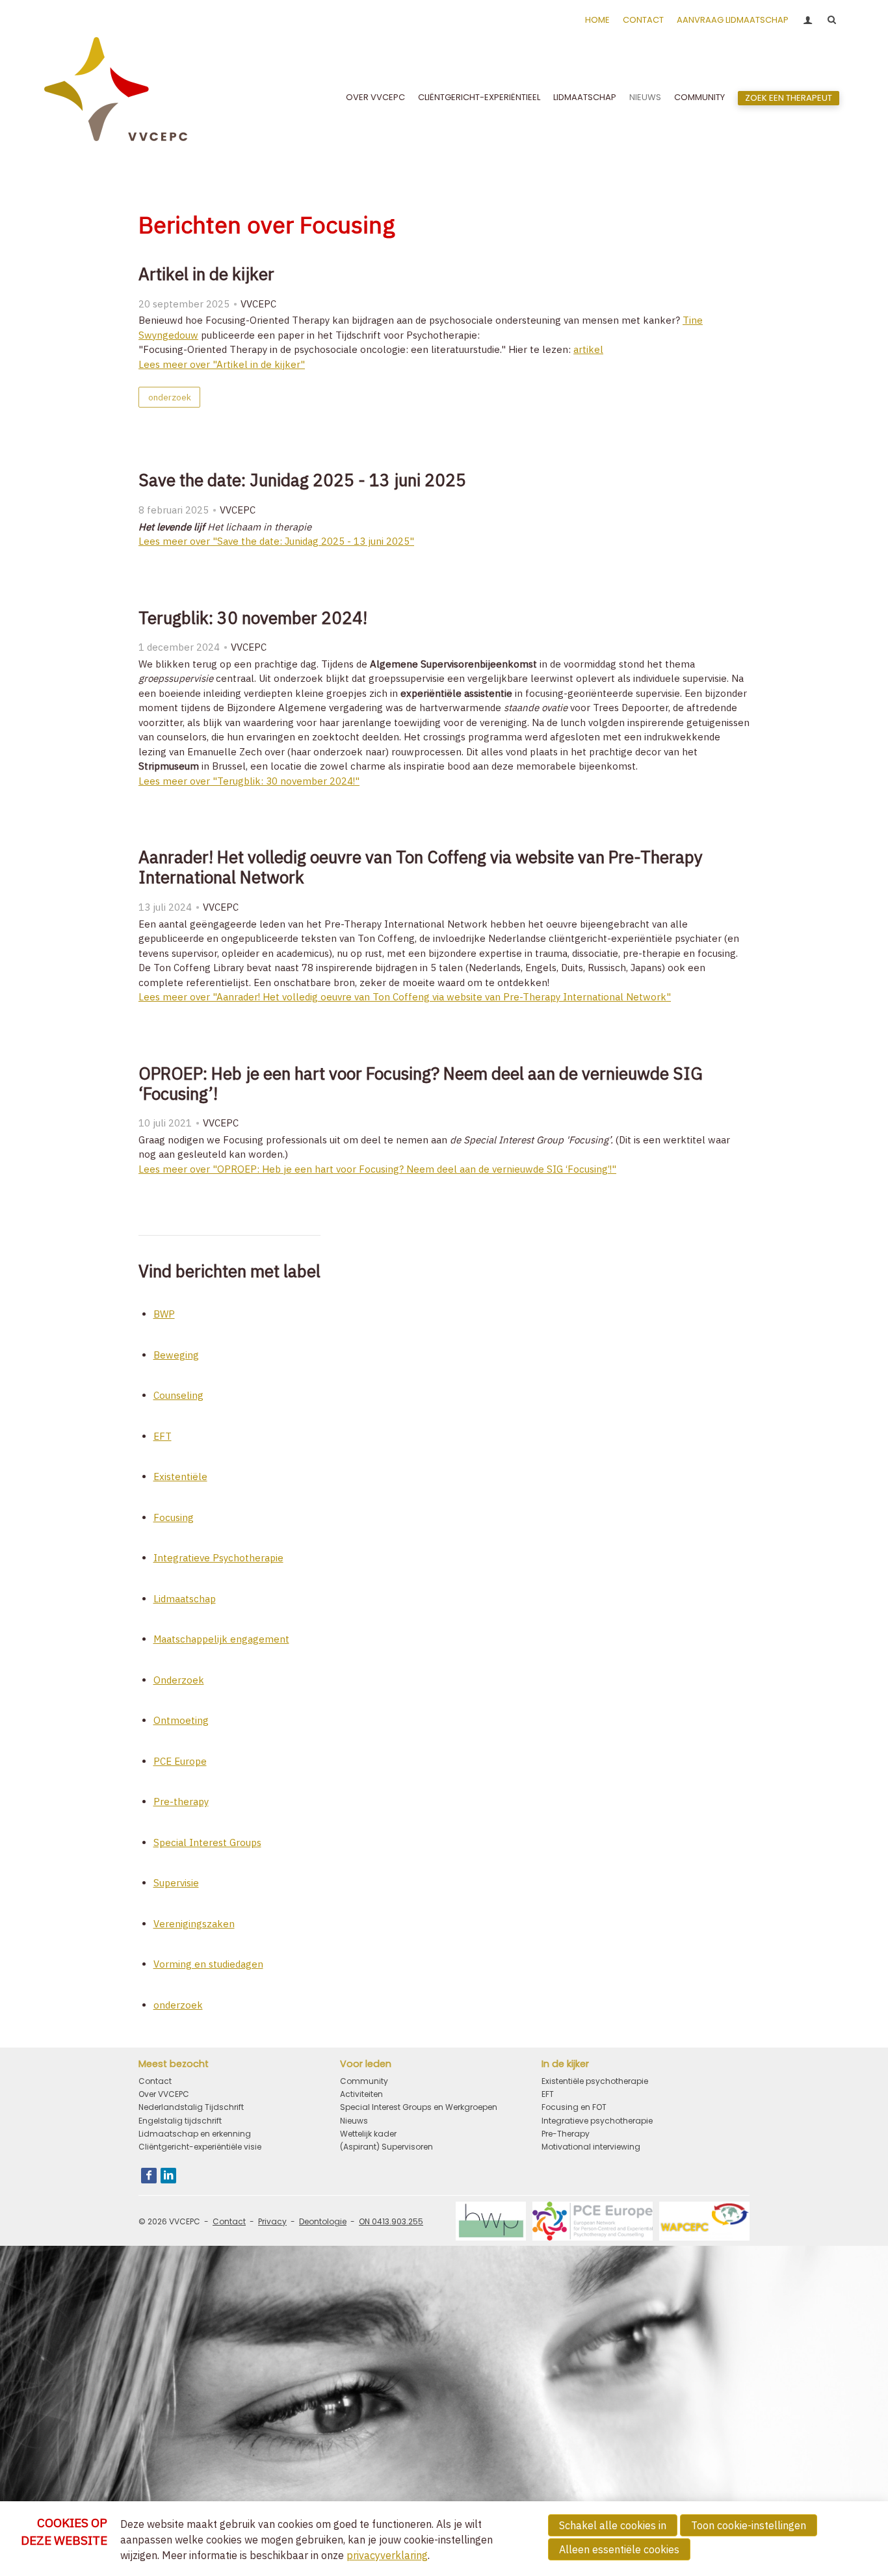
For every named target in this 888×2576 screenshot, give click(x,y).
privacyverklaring (387, 2555)
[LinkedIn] (168, 2176)
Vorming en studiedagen (208, 1964)
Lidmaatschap (585, 97)
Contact (643, 20)
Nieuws (645, 97)
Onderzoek (179, 1680)
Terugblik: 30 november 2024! (253, 618)
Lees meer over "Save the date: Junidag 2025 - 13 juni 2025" (276, 541)
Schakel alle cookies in (613, 2525)
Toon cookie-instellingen (749, 2525)
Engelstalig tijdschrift (180, 2121)
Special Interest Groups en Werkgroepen (419, 2107)
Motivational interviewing (591, 2147)
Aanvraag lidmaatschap (733, 20)
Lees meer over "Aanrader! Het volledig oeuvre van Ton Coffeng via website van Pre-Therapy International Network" (405, 997)
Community (699, 97)
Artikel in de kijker (206, 274)
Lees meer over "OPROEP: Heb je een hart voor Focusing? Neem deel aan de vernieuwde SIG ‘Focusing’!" (377, 1169)
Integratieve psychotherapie (597, 2121)
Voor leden (366, 2064)
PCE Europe (180, 1761)
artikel (588, 349)
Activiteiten (361, 2094)
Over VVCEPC (375, 97)
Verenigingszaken (194, 1924)
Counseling (178, 1395)
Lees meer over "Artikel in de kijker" (222, 364)
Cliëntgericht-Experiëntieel (479, 97)
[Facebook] (149, 2176)
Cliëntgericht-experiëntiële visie (200, 2147)
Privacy (272, 2221)
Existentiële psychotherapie (595, 2081)
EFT (163, 1436)
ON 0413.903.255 (391, 2221)
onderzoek (170, 397)
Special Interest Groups (207, 1842)
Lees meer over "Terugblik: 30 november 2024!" (249, 781)
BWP (164, 1314)
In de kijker (565, 2064)
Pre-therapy (181, 1802)
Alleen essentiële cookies (619, 2549)
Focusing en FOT (574, 2107)
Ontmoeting (181, 1720)
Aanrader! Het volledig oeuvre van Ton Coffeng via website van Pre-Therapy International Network (421, 867)
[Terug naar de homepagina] (116, 98)
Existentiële (180, 1477)
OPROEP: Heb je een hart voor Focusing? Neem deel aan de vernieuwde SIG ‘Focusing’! (421, 1083)
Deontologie (323, 2221)
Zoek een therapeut (789, 98)
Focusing (174, 1517)
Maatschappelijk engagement (221, 1639)
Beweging (176, 1355)
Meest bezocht (174, 2064)
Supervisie (176, 1883)
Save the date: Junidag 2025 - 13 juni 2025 (302, 480)
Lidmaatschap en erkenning (195, 2134)
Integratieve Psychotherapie (218, 1558)
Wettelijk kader (368, 2134)
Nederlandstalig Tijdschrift (191, 2107)
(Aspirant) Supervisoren (386, 2147)
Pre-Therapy (566, 2134)
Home (597, 20)
